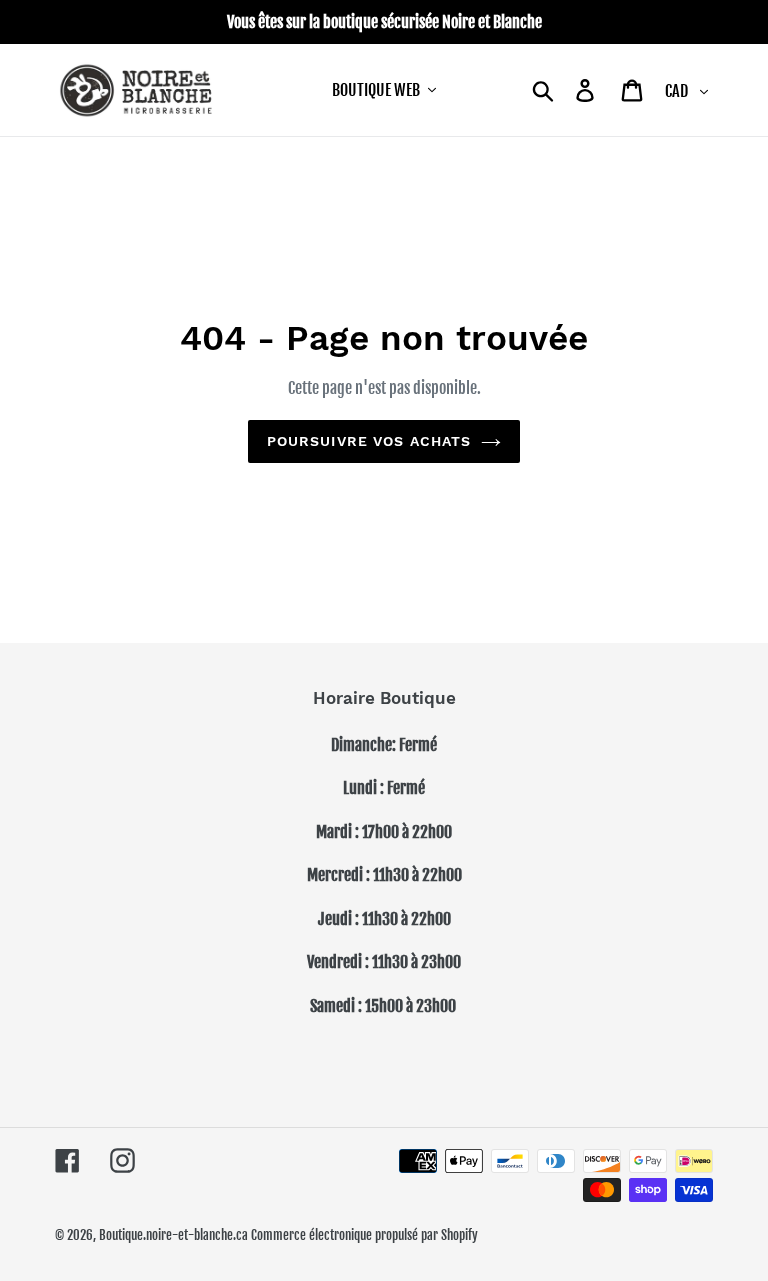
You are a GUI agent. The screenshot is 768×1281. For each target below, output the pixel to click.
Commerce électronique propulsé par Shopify (364, 1235)
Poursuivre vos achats (369, 441)
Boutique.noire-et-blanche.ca (173, 1235)
